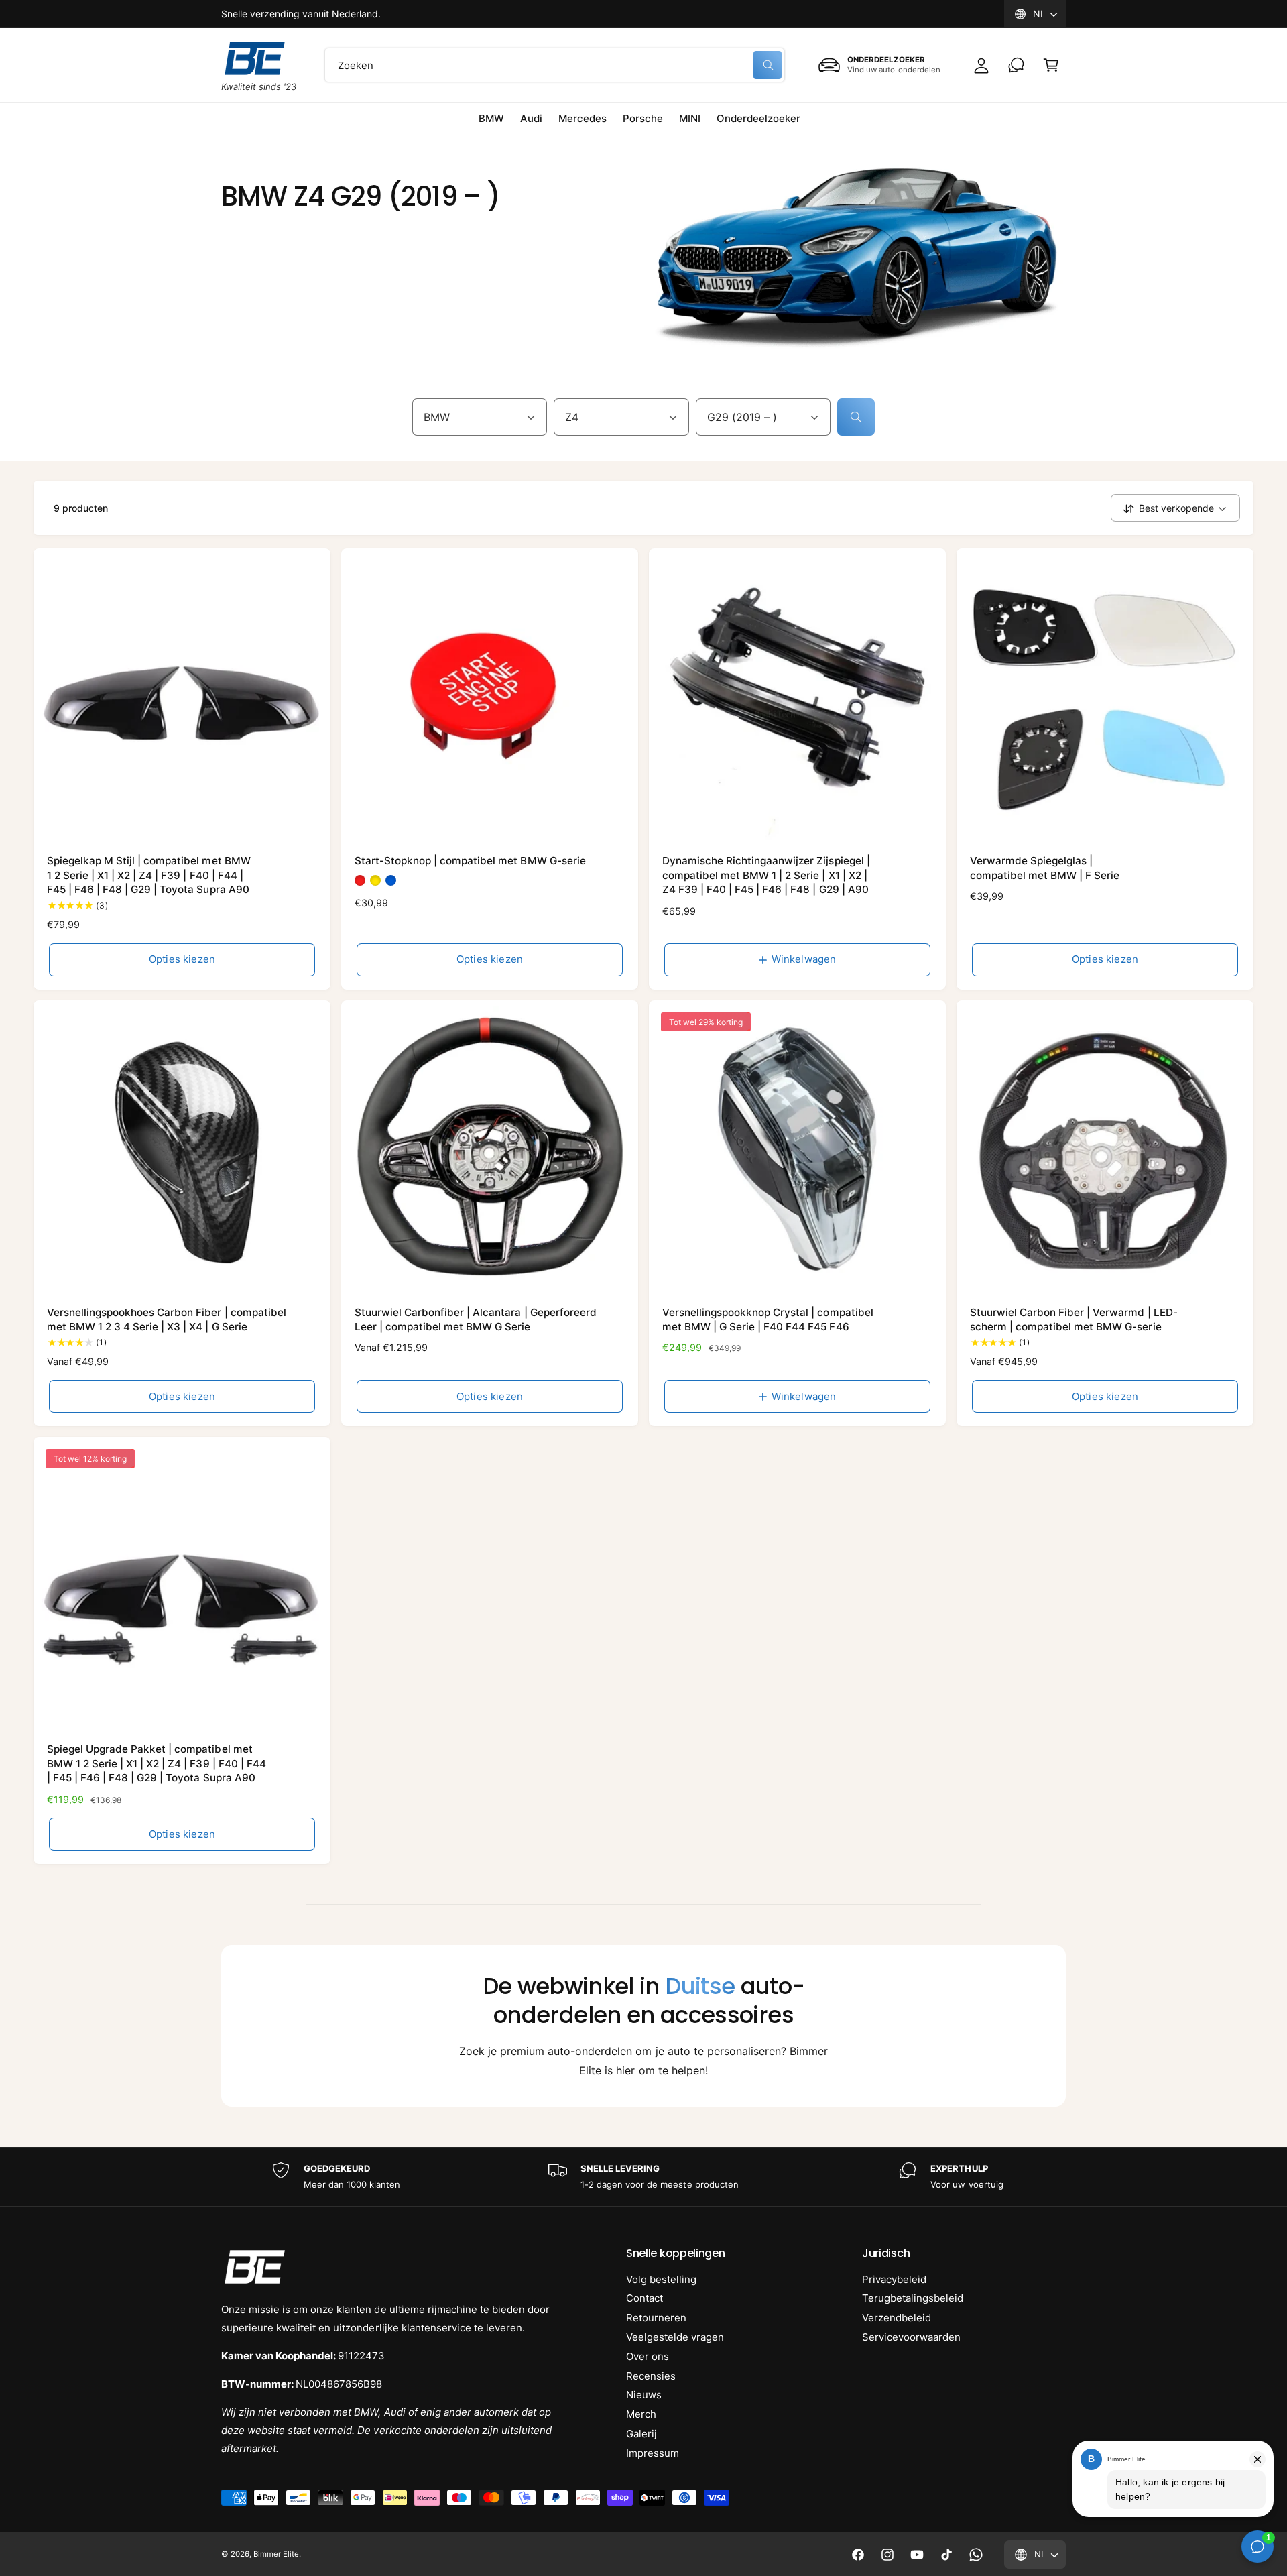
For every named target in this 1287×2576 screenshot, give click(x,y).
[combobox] (555, 65)
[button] (1051, 65)
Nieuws (644, 2395)
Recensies (651, 2376)
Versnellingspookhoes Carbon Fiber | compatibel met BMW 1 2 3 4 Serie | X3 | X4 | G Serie (167, 1320)
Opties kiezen (182, 959)
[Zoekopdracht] (856, 417)
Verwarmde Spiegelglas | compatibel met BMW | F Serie (1045, 868)
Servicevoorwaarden (911, 2337)
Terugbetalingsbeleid (913, 2298)
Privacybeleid (894, 2279)
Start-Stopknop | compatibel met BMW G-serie (470, 861)
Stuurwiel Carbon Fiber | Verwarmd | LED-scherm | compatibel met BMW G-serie (1074, 1320)
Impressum (653, 2453)
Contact (645, 2298)
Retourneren (656, 2318)
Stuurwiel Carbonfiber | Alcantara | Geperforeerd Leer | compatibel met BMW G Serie (476, 1320)
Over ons (648, 2356)
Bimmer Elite (276, 2554)
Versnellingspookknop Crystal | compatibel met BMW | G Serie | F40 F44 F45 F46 (768, 1320)
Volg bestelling (661, 2279)
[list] (643, 2177)
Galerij (641, 2434)
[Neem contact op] (1016, 65)
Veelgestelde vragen (675, 2337)
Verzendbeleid (897, 2318)
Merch (641, 2414)
